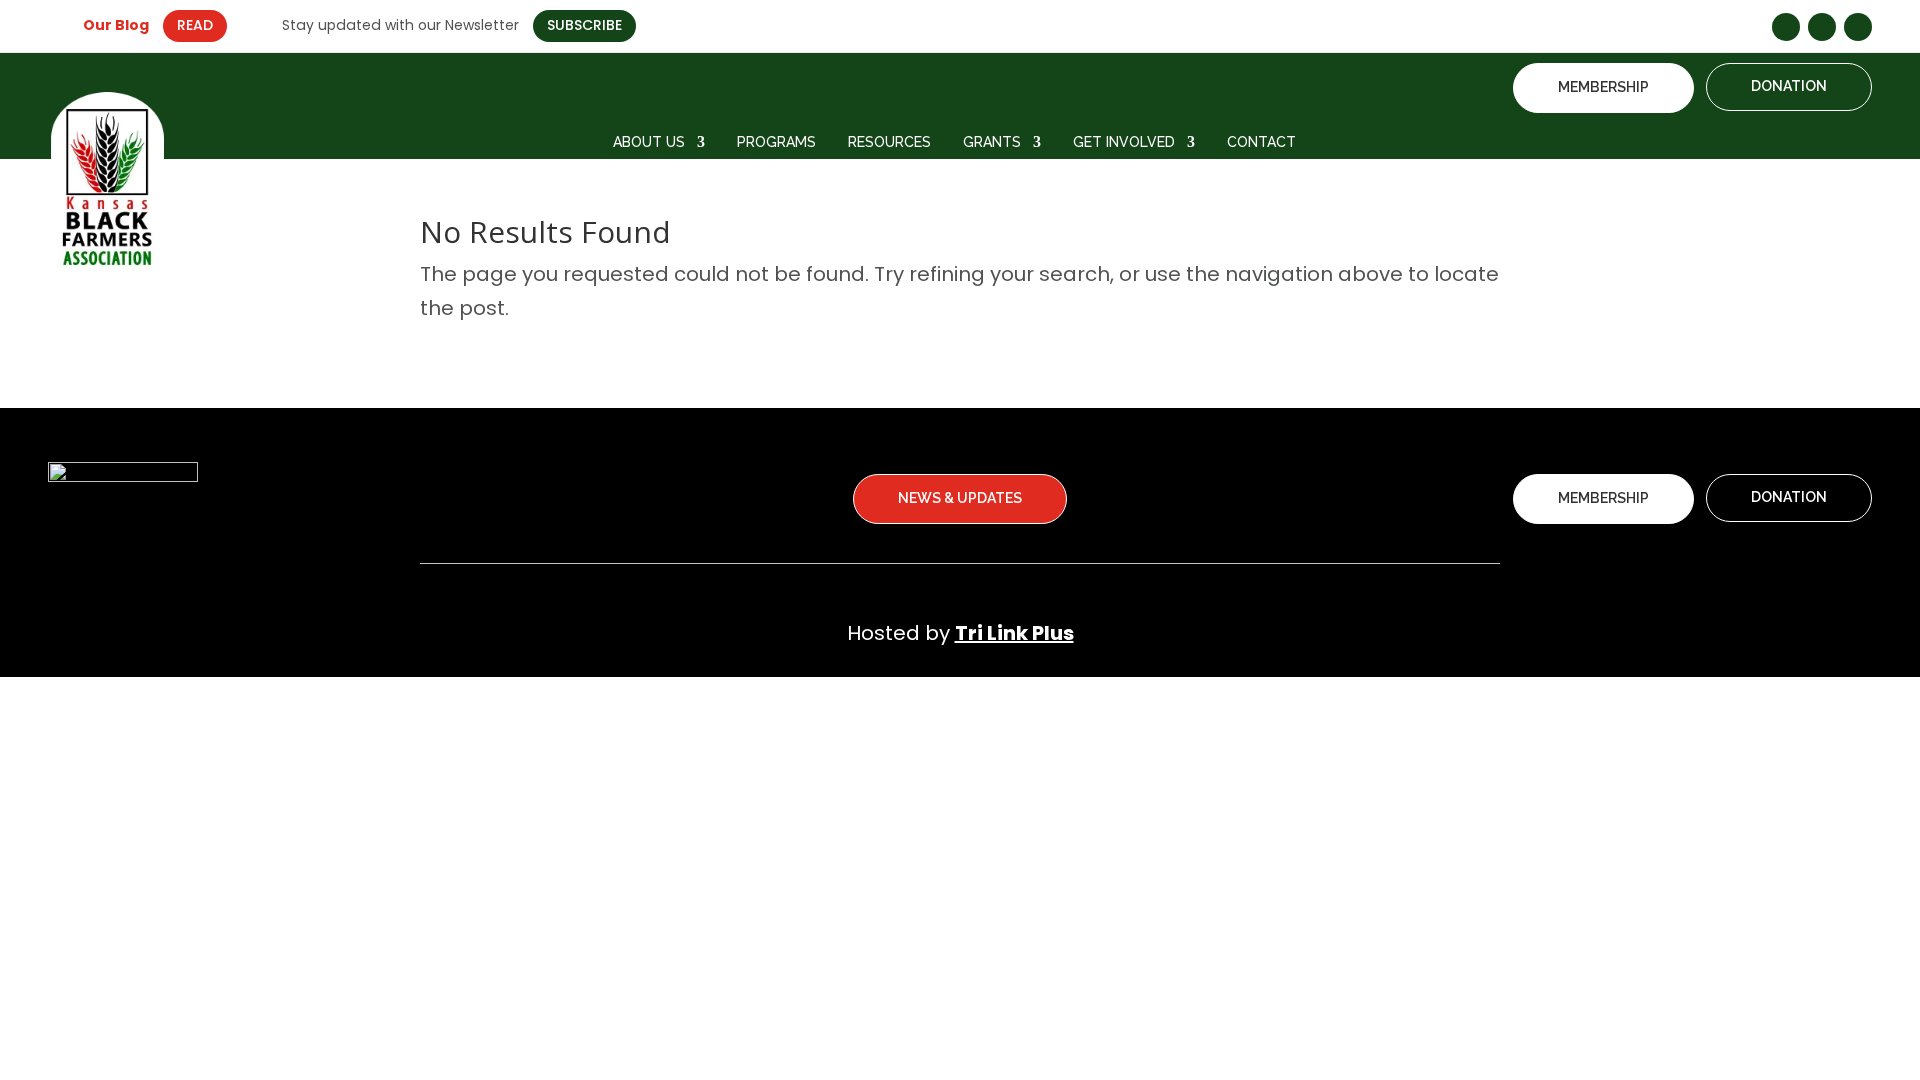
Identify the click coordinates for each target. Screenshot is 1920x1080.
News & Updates (960, 498)
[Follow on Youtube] (1858, 27)
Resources (889, 142)
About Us (649, 142)
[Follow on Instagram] (1822, 27)
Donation (1789, 86)
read (195, 25)
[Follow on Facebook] (1786, 27)
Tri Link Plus (1014, 633)
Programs (776, 142)
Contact (1261, 142)
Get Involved (1124, 142)
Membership (1603, 87)
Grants (992, 142)
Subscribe (584, 25)
